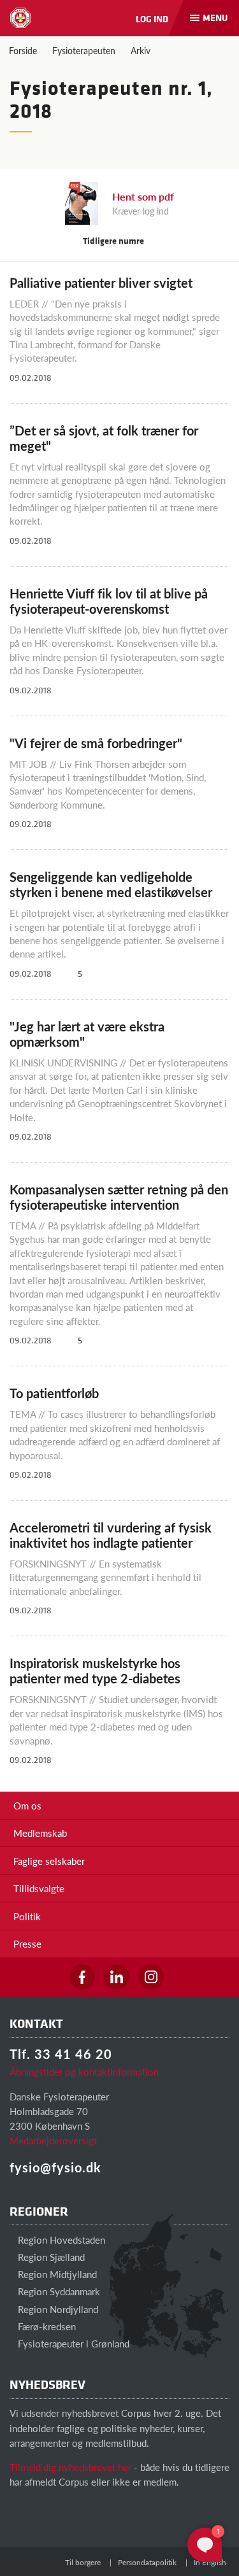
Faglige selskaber (49, 1861)
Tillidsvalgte (39, 1888)
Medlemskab (40, 1833)
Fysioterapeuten (84, 50)
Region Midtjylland (56, 2274)
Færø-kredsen (46, 2326)
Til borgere (83, 2562)
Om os (27, 1805)
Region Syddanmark (58, 2291)
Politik (27, 1916)
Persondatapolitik (147, 2562)
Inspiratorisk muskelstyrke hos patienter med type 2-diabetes (95, 1671)
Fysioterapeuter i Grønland (72, 2343)
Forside (23, 50)
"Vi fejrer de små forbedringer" (96, 743)
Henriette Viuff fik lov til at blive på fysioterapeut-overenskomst (109, 601)
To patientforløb (54, 1393)
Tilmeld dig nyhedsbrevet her (70, 2467)
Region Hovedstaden (60, 2240)
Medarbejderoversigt (53, 2140)
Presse (27, 1943)
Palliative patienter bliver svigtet (101, 283)
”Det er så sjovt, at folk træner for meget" (104, 438)
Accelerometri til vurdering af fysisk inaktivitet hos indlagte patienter (111, 1535)
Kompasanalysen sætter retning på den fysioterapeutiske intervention (119, 1197)
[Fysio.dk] (20, 18)
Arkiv (141, 50)
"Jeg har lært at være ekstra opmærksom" (87, 1034)
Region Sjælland (50, 2257)
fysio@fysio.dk (55, 2167)
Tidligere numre (114, 240)
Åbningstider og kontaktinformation (84, 2071)
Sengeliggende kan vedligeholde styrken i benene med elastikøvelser (111, 884)
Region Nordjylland (57, 2309)
